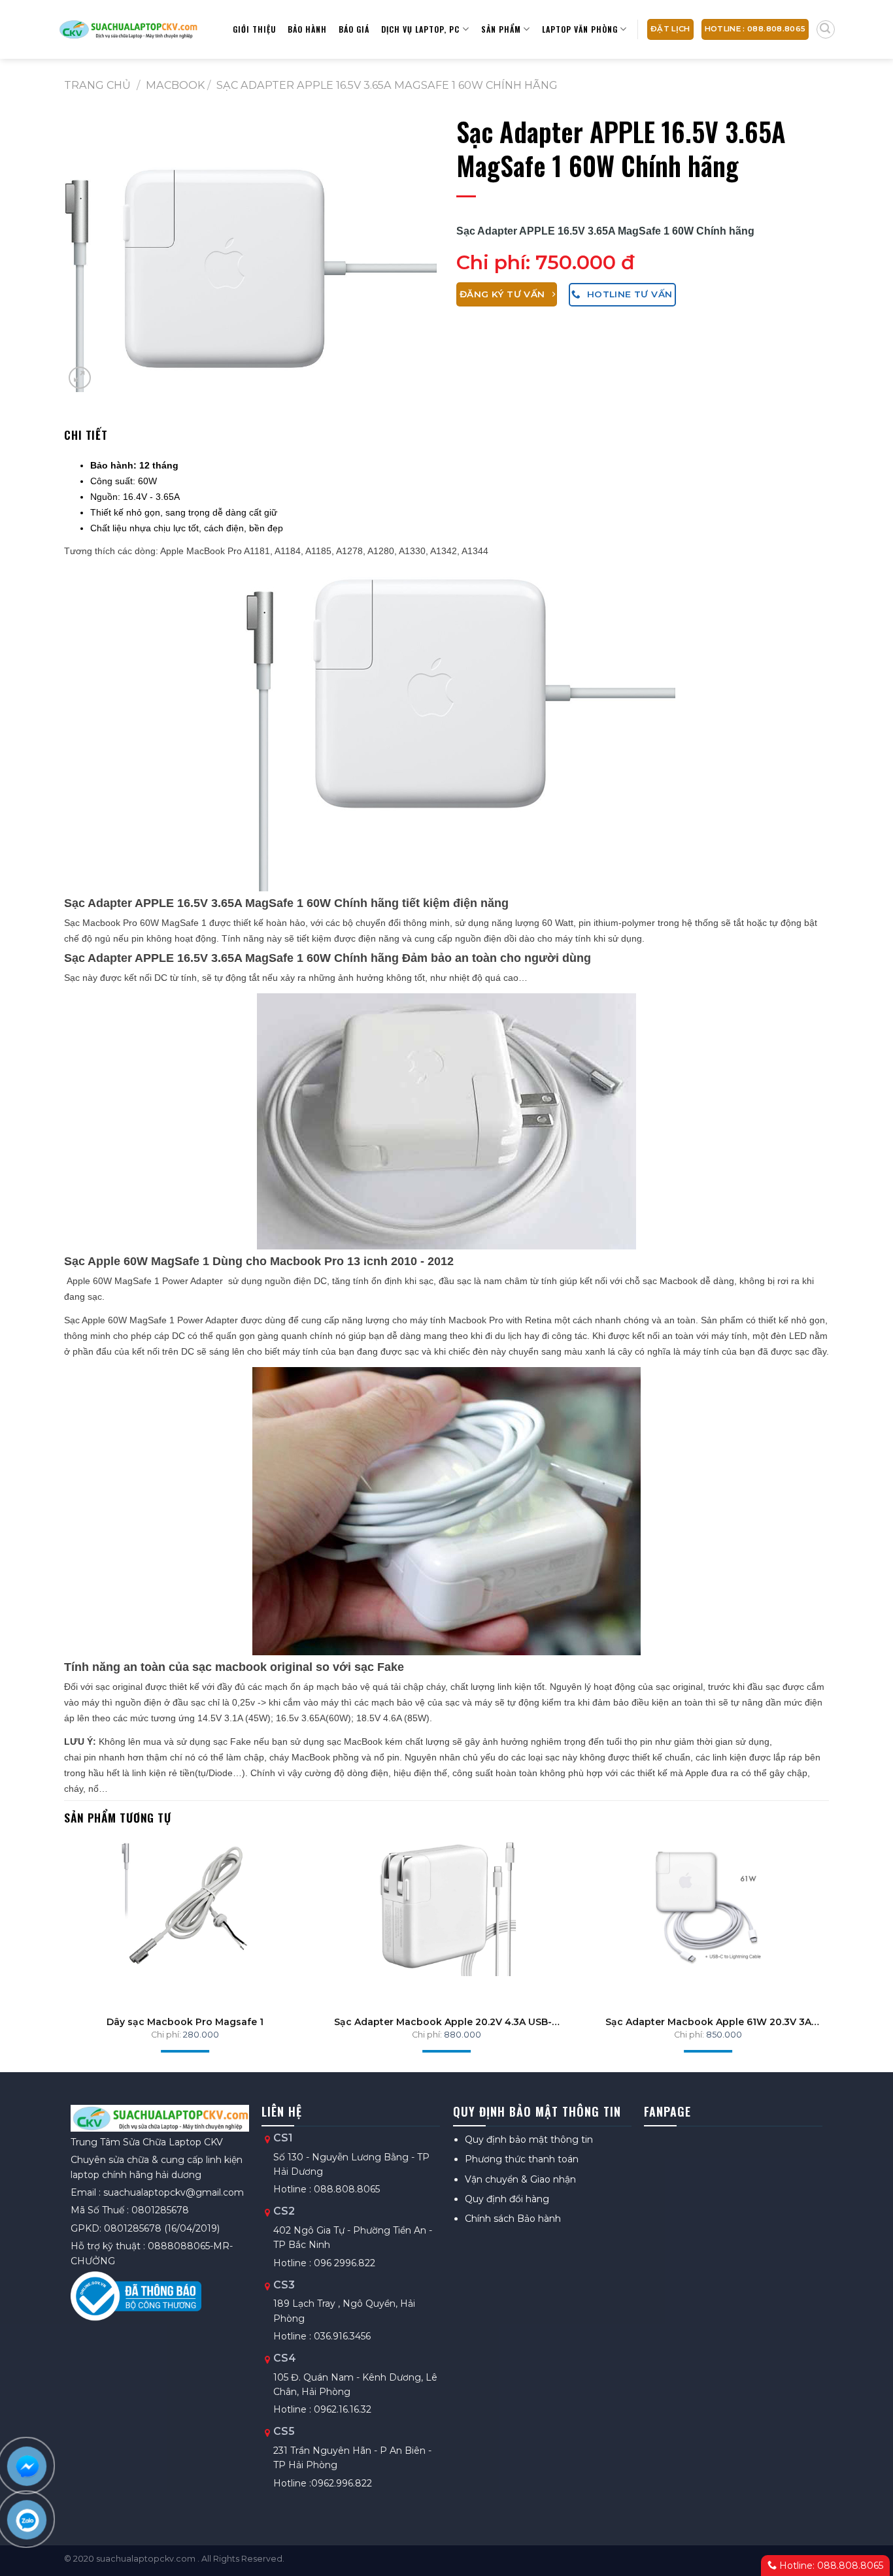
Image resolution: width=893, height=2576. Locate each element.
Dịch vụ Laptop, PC (420, 29)
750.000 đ (585, 262)
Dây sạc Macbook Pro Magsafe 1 (185, 2022)
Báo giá (354, 29)
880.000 (463, 2035)
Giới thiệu (254, 29)
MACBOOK (175, 85)
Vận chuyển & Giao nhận (520, 2179)
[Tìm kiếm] (826, 29)
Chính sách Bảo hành (513, 2219)
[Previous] (86, 1937)
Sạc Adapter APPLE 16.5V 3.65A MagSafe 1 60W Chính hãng (387, 85)
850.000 (724, 2035)
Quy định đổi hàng (507, 2199)
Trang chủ (97, 85)
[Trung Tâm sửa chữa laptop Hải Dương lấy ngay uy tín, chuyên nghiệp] (128, 29)
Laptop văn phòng (580, 29)
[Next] (807, 1937)
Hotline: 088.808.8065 (830, 2566)
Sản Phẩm (501, 29)
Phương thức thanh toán (522, 2159)
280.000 (201, 2035)
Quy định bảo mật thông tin (529, 2139)
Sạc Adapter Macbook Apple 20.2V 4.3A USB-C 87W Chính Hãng (446, 2022)
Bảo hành (307, 29)
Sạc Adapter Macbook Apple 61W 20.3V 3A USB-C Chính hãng (708, 2022)
